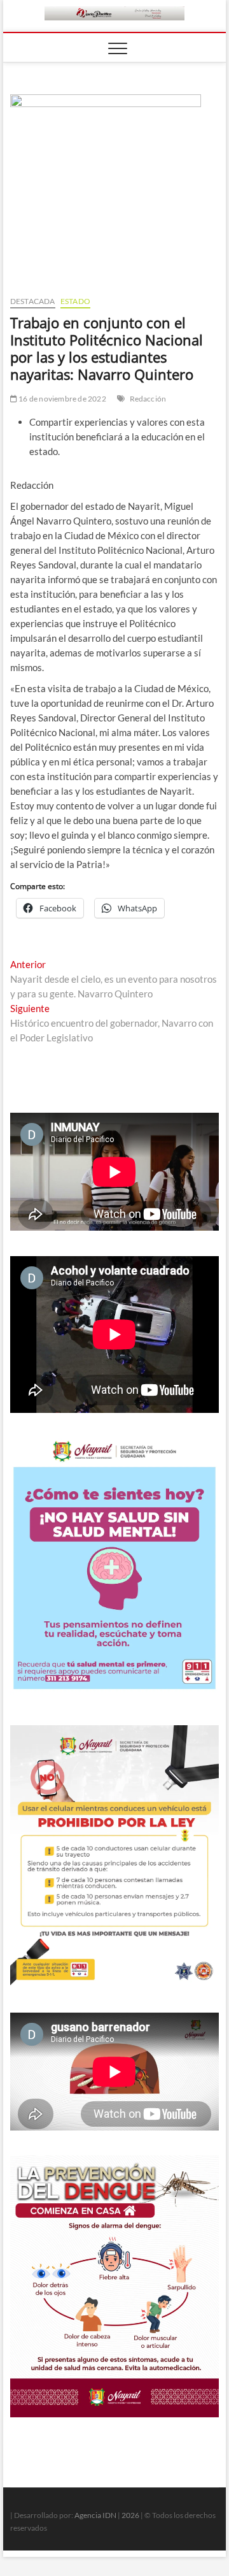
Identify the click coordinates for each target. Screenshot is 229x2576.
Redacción (148, 399)
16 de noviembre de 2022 (62, 399)
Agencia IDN (95, 2515)
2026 (130, 2515)
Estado (75, 301)
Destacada (33, 301)
